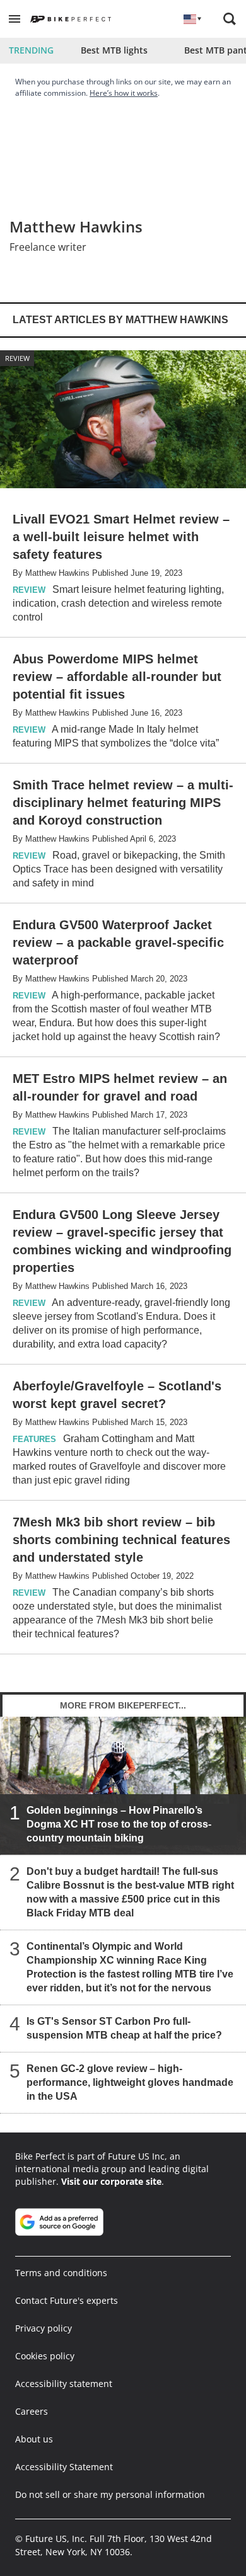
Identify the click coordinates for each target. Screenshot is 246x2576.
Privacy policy (44, 2328)
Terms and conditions (61, 2273)
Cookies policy (45, 2356)
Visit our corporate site (111, 2181)
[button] (15, 19)
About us (34, 2439)
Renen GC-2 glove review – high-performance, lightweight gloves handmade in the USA (130, 2082)
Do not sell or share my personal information (110, 2494)
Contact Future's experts (67, 2300)
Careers (32, 2411)
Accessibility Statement (64, 2467)
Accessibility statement (64, 2384)
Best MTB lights (114, 50)
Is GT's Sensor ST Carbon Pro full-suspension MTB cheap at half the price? (124, 2028)
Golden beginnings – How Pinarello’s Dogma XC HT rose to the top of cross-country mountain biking (119, 1824)
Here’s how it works (124, 93)
